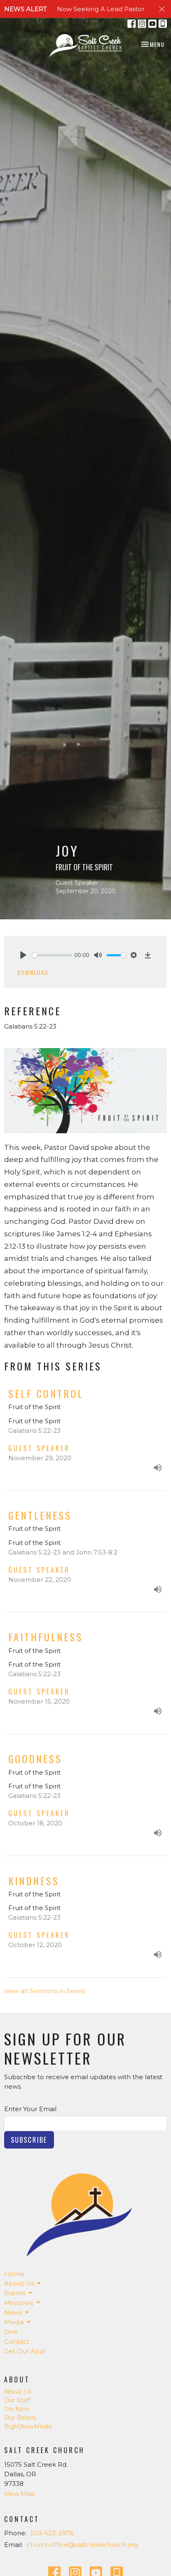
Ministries (19, 2303)
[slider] (52, 955)
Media (14, 2322)
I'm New (17, 2409)
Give (11, 2332)
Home (14, 2274)
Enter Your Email (30, 2109)
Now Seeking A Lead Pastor (101, 9)
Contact (17, 2341)
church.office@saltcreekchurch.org (82, 2545)
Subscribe (29, 2140)
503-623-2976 (52, 2533)
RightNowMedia (28, 2426)
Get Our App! (25, 2351)
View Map (20, 2494)
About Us (19, 2283)
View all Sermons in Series (45, 1991)
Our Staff (17, 2400)
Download (33, 972)
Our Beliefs (20, 2418)
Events (15, 2293)
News (13, 2312)
